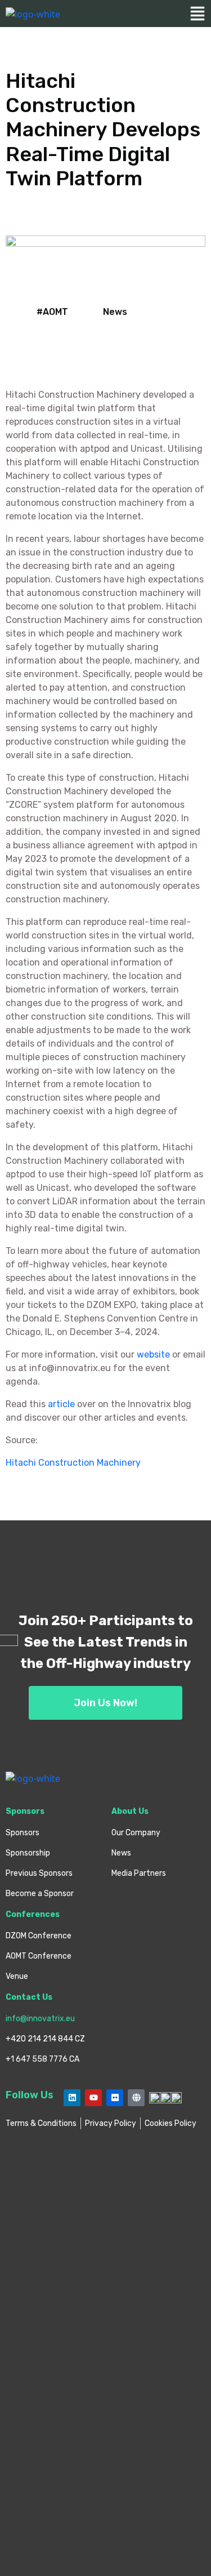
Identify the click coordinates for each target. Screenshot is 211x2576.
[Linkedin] (72, 2098)
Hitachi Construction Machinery (73, 1463)
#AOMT (52, 312)
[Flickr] (115, 2098)
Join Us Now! (105, 1703)
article (62, 1404)
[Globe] (136, 2098)
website (154, 1354)
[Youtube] (93, 2098)
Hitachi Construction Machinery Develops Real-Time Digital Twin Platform (103, 130)
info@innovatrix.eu (40, 2019)
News (115, 312)
